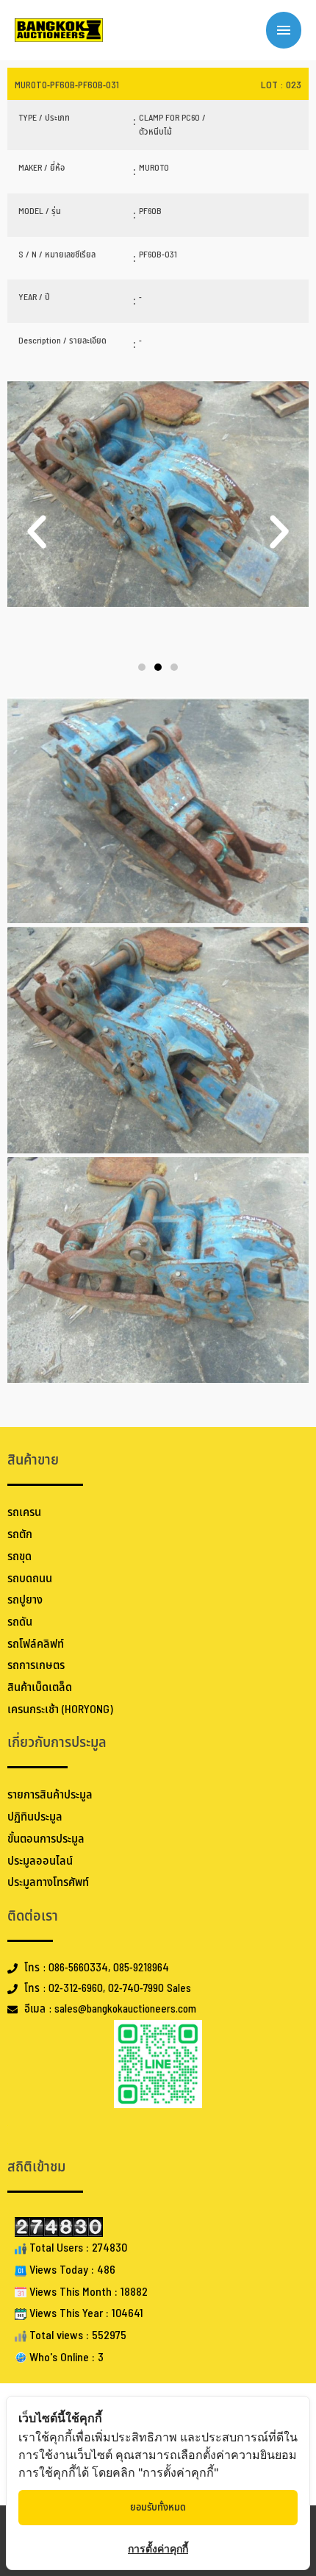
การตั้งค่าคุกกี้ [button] (158, 2548)
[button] (37, 532)
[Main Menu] (284, 30)
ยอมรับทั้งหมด (158, 2507)
